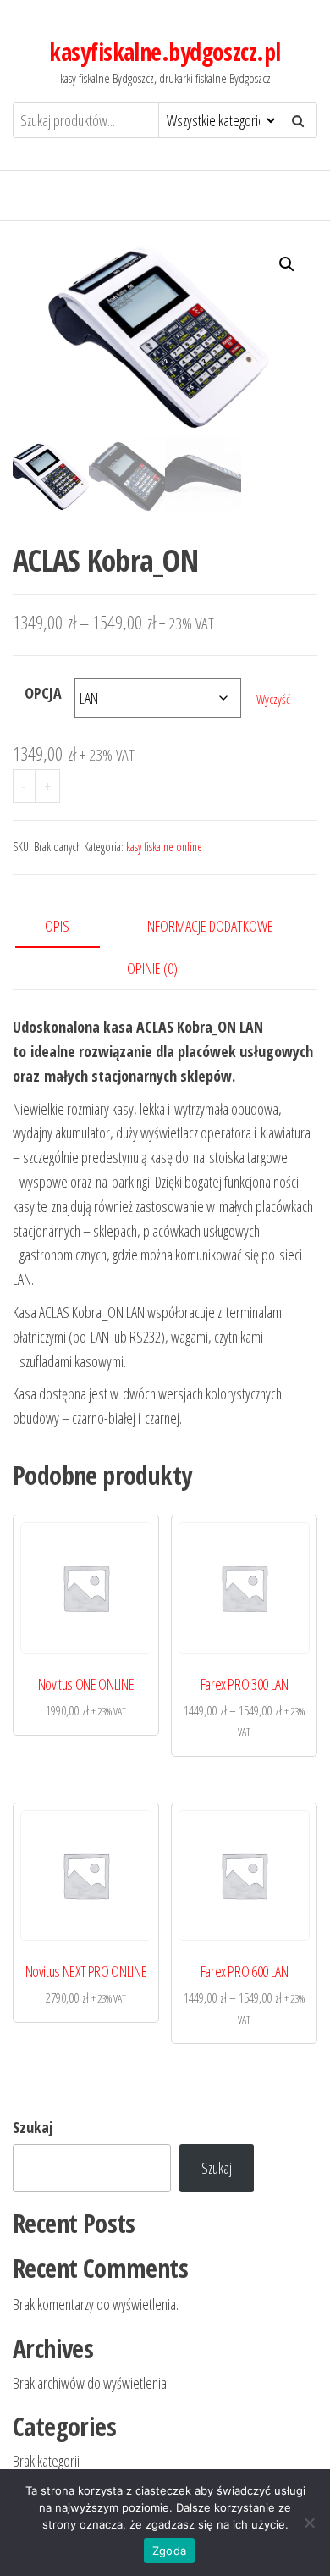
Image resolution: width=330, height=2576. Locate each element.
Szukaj (33, 2127)
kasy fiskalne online (164, 847)
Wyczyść (273, 699)
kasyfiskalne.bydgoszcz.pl (165, 52)
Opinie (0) (152, 968)
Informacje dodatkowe (209, 926)
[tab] (70, 927)
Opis (57, 926)
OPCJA (43, 693)
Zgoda (169, 2551)
